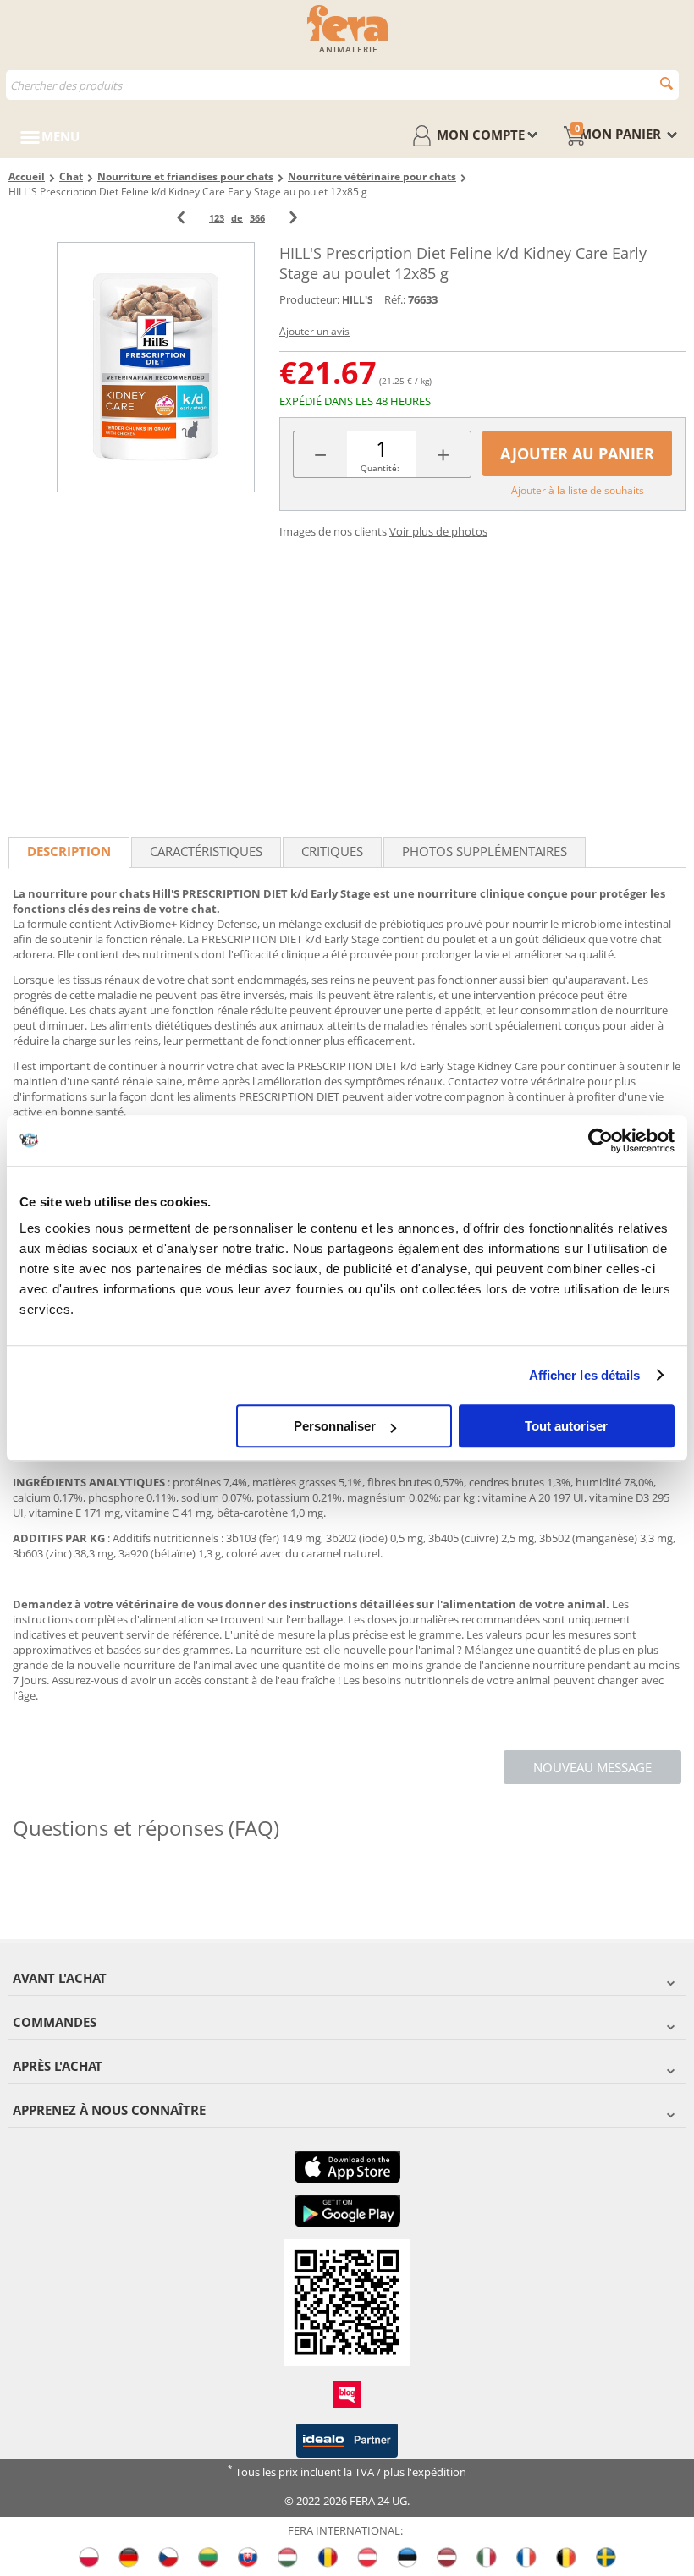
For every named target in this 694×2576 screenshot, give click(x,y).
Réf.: (395, 299)
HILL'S (358, 300)
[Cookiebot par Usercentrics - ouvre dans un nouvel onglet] (600, 1140)
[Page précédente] (181, 218)
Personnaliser (335, 1426)
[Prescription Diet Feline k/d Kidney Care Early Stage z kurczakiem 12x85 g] (156, 367)
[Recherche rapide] (666, 83)
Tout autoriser (566, 1426)
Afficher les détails (585, 1375)
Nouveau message (592, 1767)
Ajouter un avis (314, 331)
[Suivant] (293, 218)
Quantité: (380, 468)
